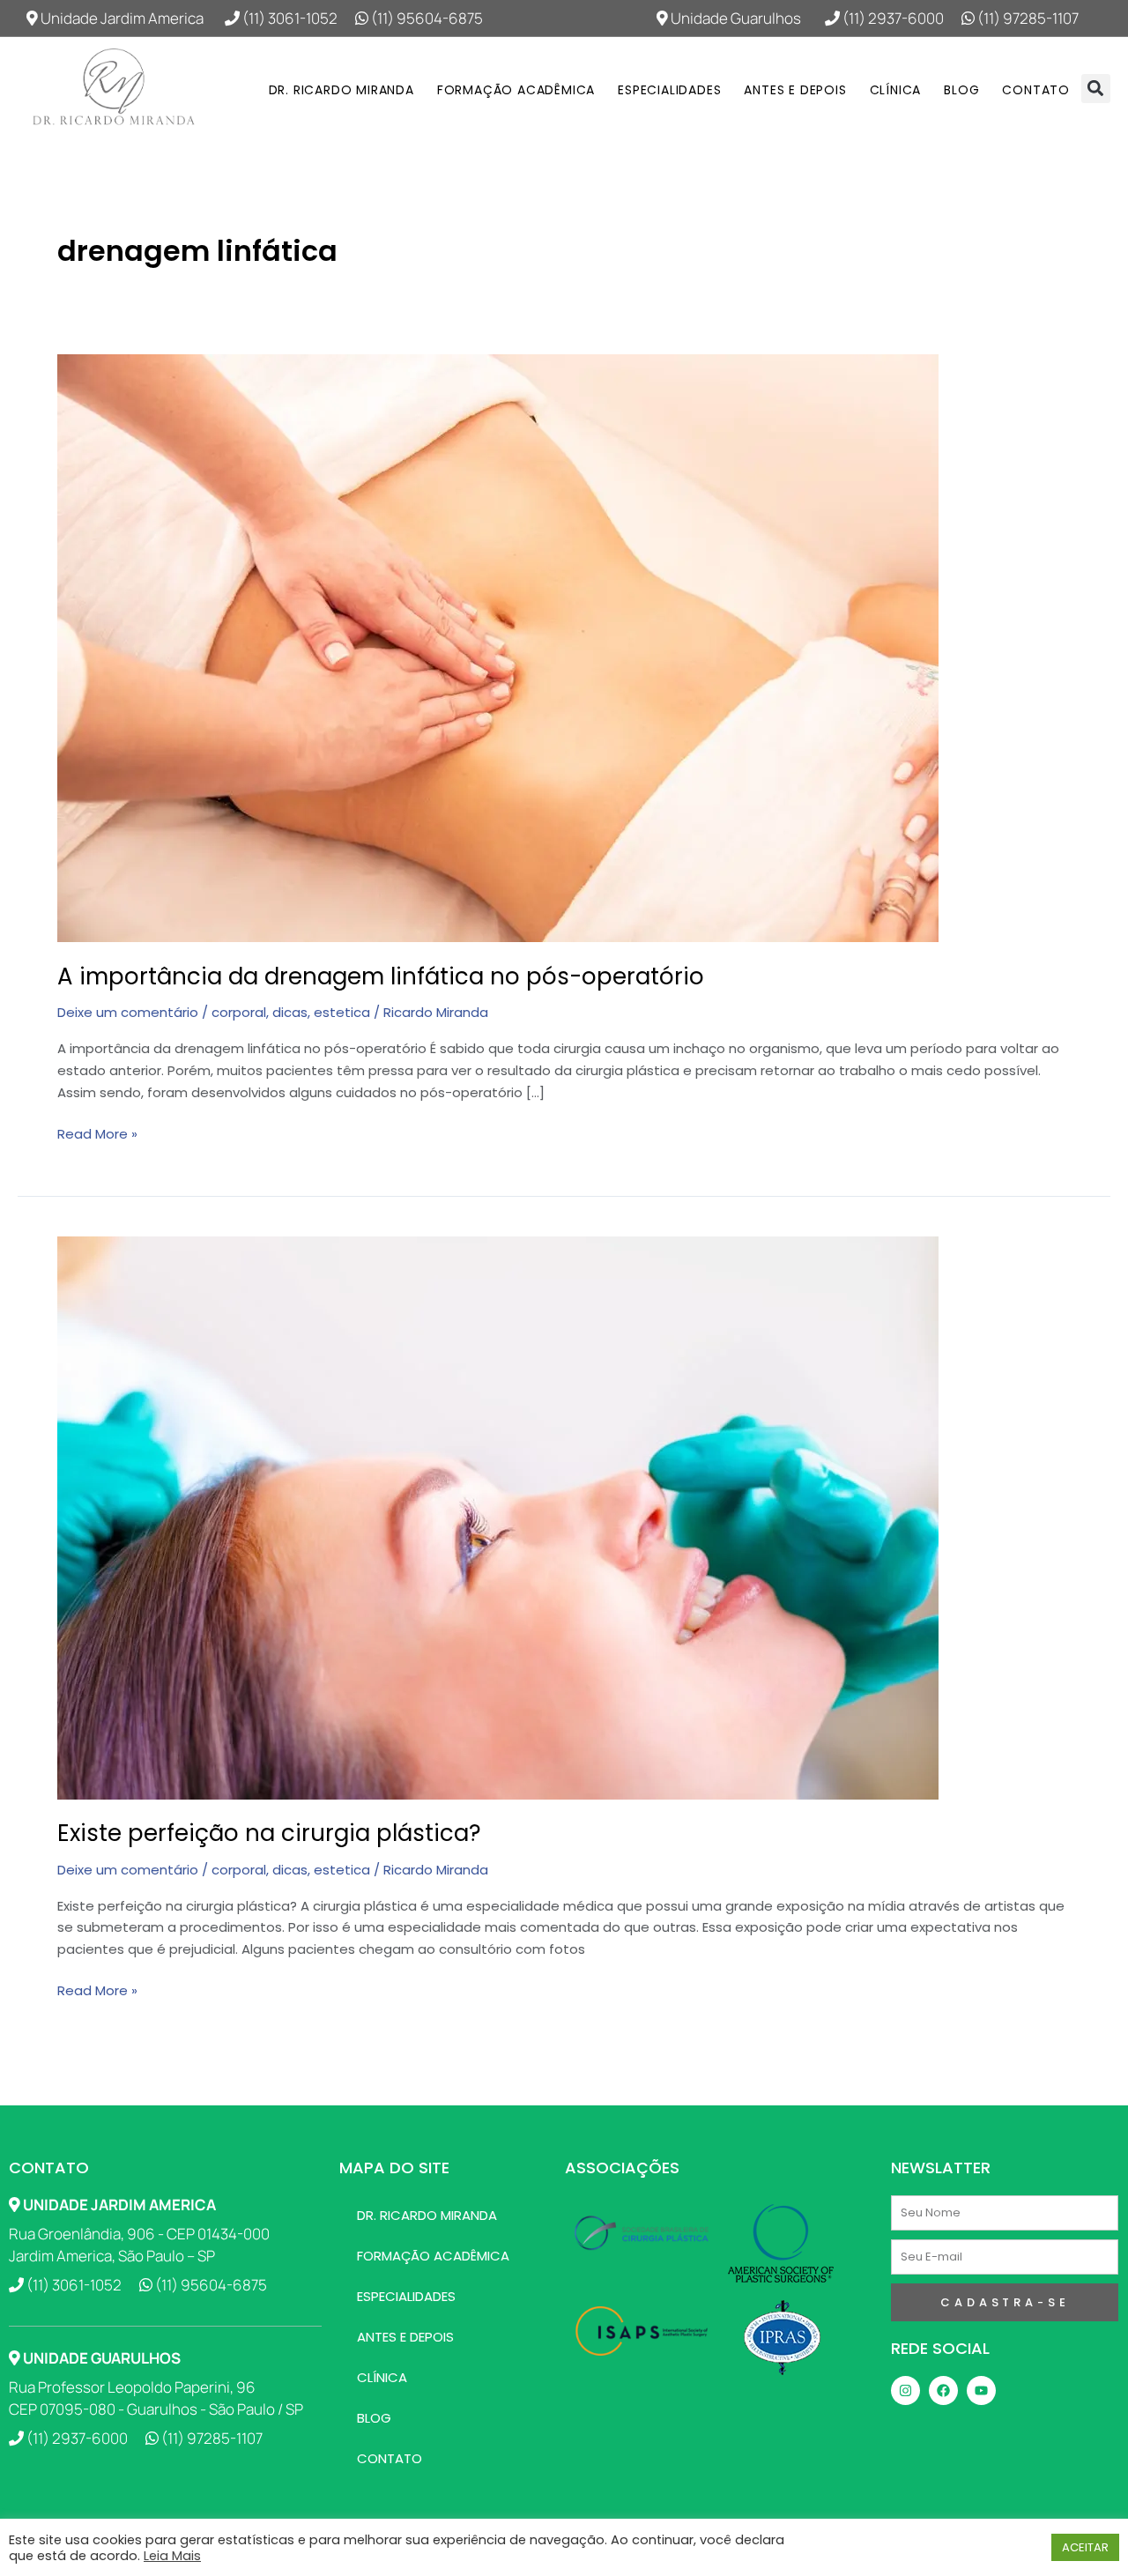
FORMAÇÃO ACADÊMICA (516, 90)
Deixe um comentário (128, 1012)
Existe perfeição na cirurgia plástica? (269, 1833)
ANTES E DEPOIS (795, 90)
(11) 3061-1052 (289, 18)
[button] (1096, 89)
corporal (239, 1012)
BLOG (961, 90)
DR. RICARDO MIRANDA (341, 90)
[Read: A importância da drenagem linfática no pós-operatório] (498, 647)
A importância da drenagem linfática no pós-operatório (381, 976)
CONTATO (1036, 90)
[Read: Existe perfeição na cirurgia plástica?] (498, 1516)
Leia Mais (172, 2556)
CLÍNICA (896, 90)
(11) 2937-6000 (892, 18)
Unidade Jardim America (121, 18)
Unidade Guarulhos (735, 18)
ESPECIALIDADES (669, 90)
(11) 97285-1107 (1027, 18)
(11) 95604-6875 (426, 18)
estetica (342, 1012)
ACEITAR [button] (1085, 2547)
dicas (290, 1012)
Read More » (97, 1133)
